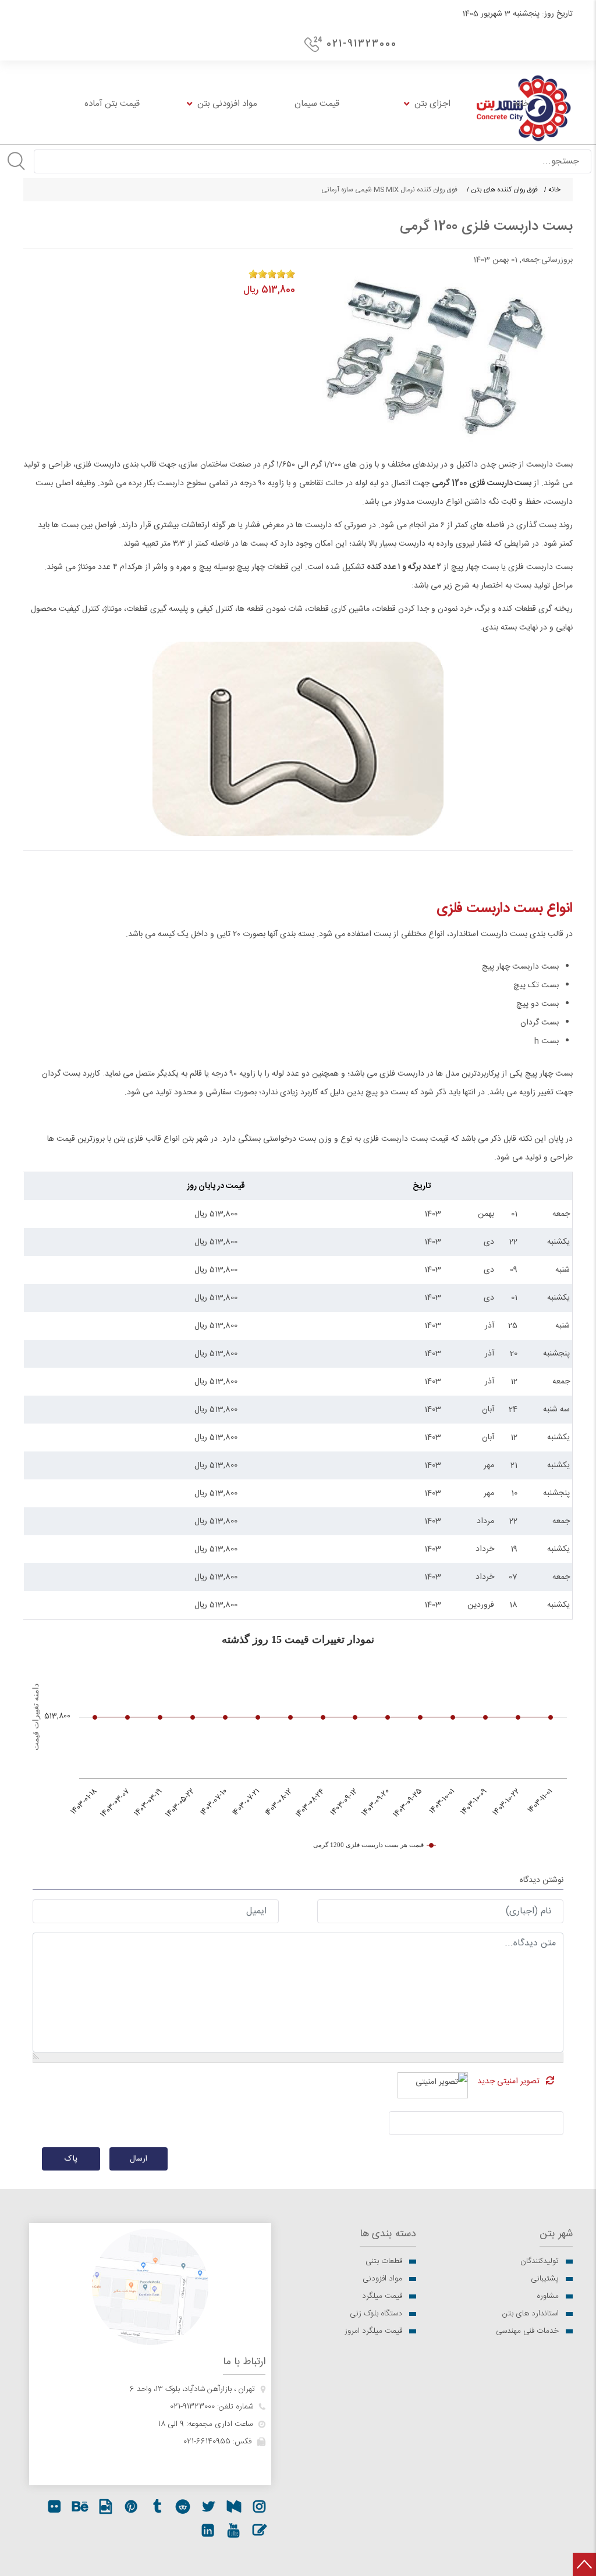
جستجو (16, 161)
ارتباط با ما (244, 2362)
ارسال (139, 2159)
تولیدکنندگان (540, 2261)
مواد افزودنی (382, 2279)
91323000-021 (192, 2407)
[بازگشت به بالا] (584, 2564)
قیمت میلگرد (382, 2296)
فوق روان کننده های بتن (504, 190)
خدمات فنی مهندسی (527, 2331)
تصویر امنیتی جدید (508, 2082)
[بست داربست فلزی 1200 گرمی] (435, 356)
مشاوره (548, 2296)
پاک (71, 2159)
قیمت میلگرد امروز (373, 2331)
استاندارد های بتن (531, 2314)
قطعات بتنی (384, 2261)
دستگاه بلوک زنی (376, 2314)
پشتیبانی (545, 2279)
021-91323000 (362, 44)
